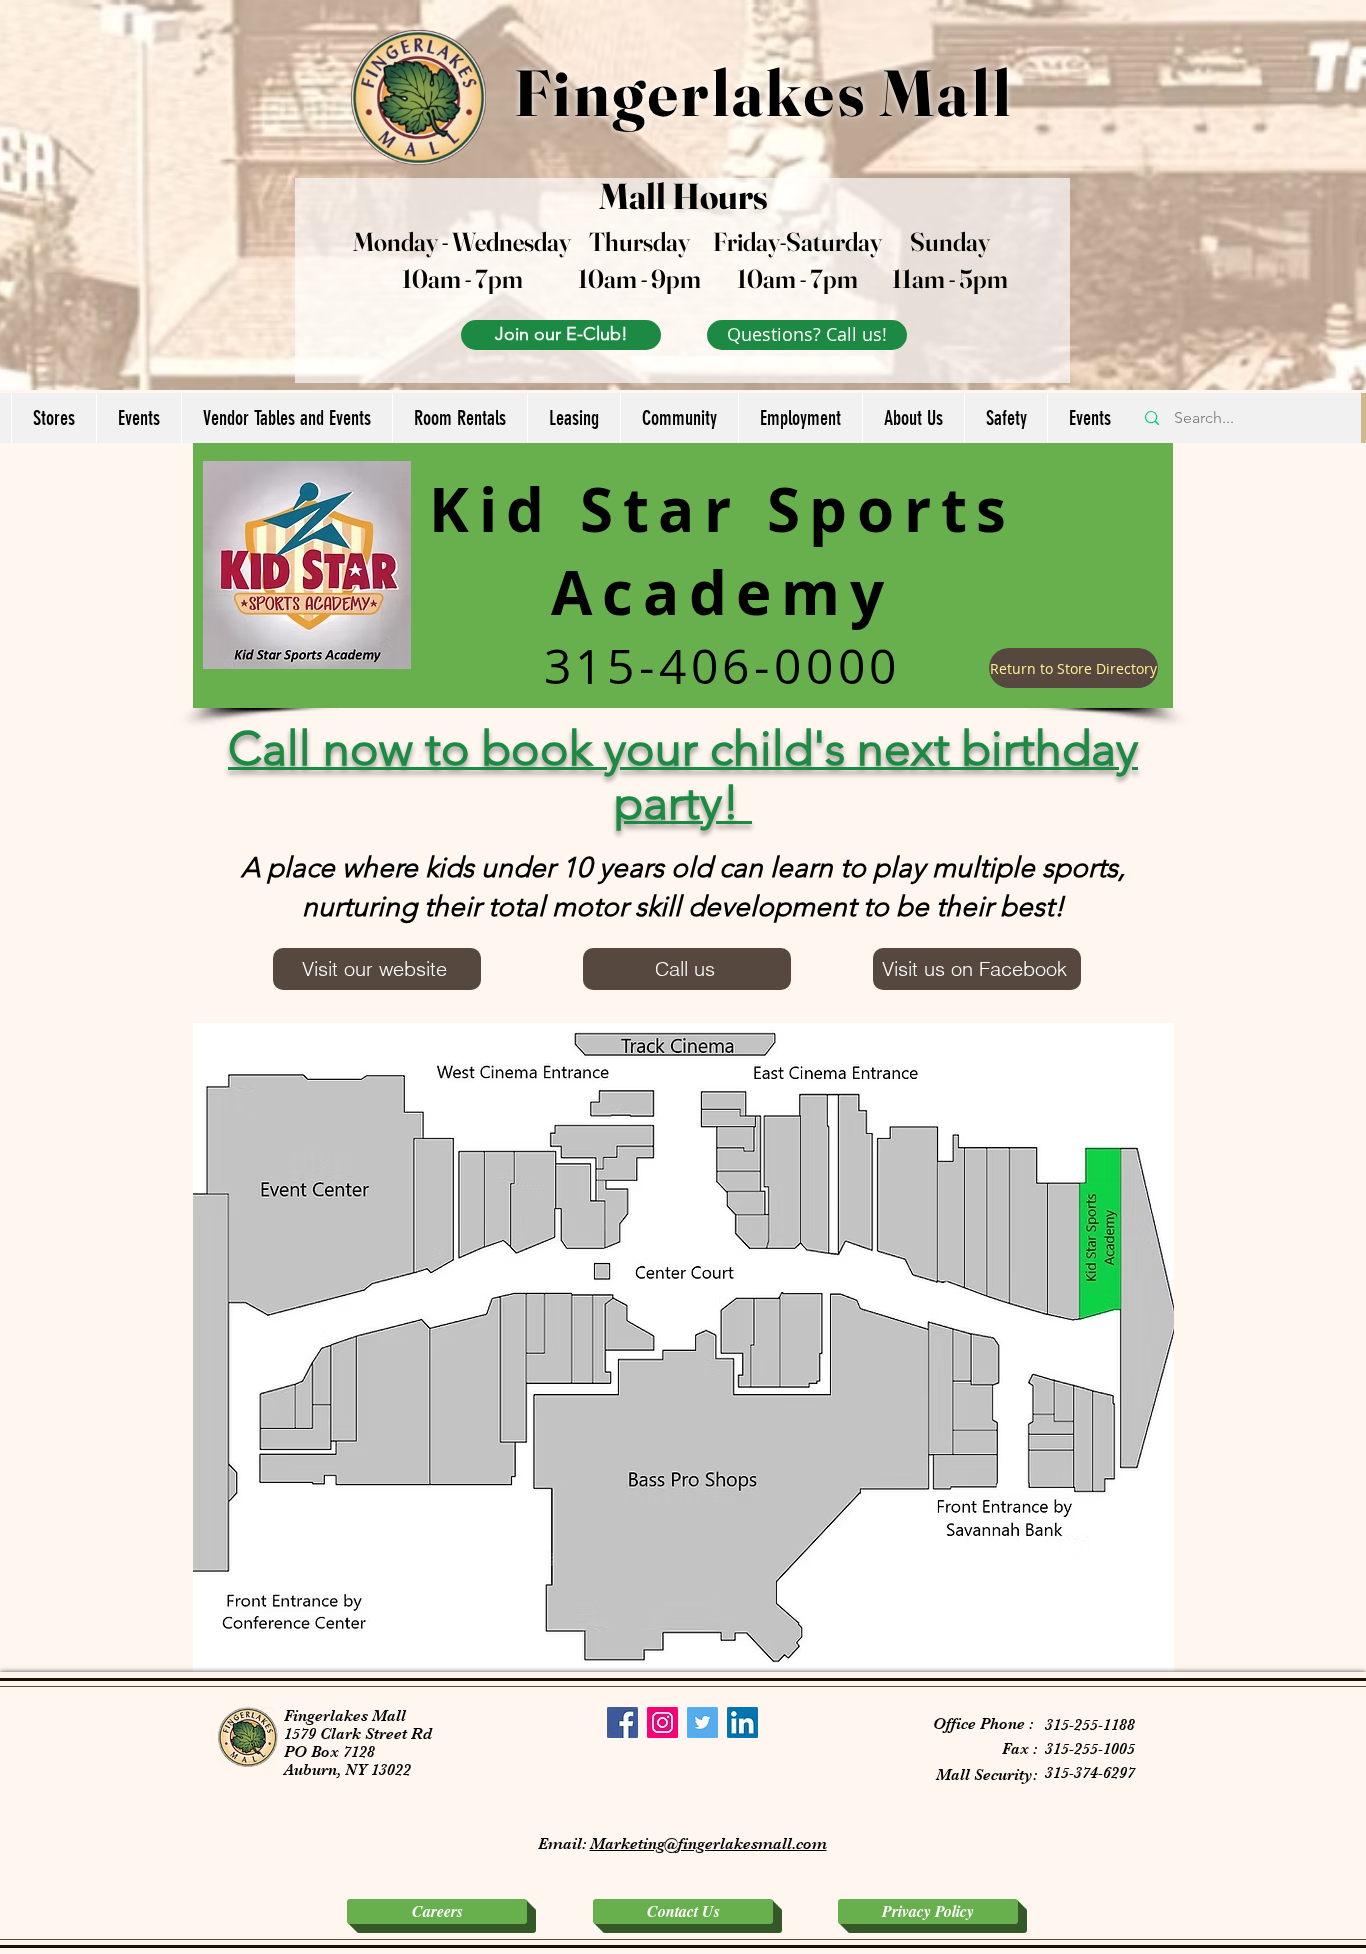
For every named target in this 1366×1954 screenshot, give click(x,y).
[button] (53, 418)
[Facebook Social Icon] (622, 1722)
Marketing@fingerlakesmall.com (708, 1844)
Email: (564, 1844)
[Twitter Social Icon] (702, 1722)
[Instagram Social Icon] (662, 1722)
